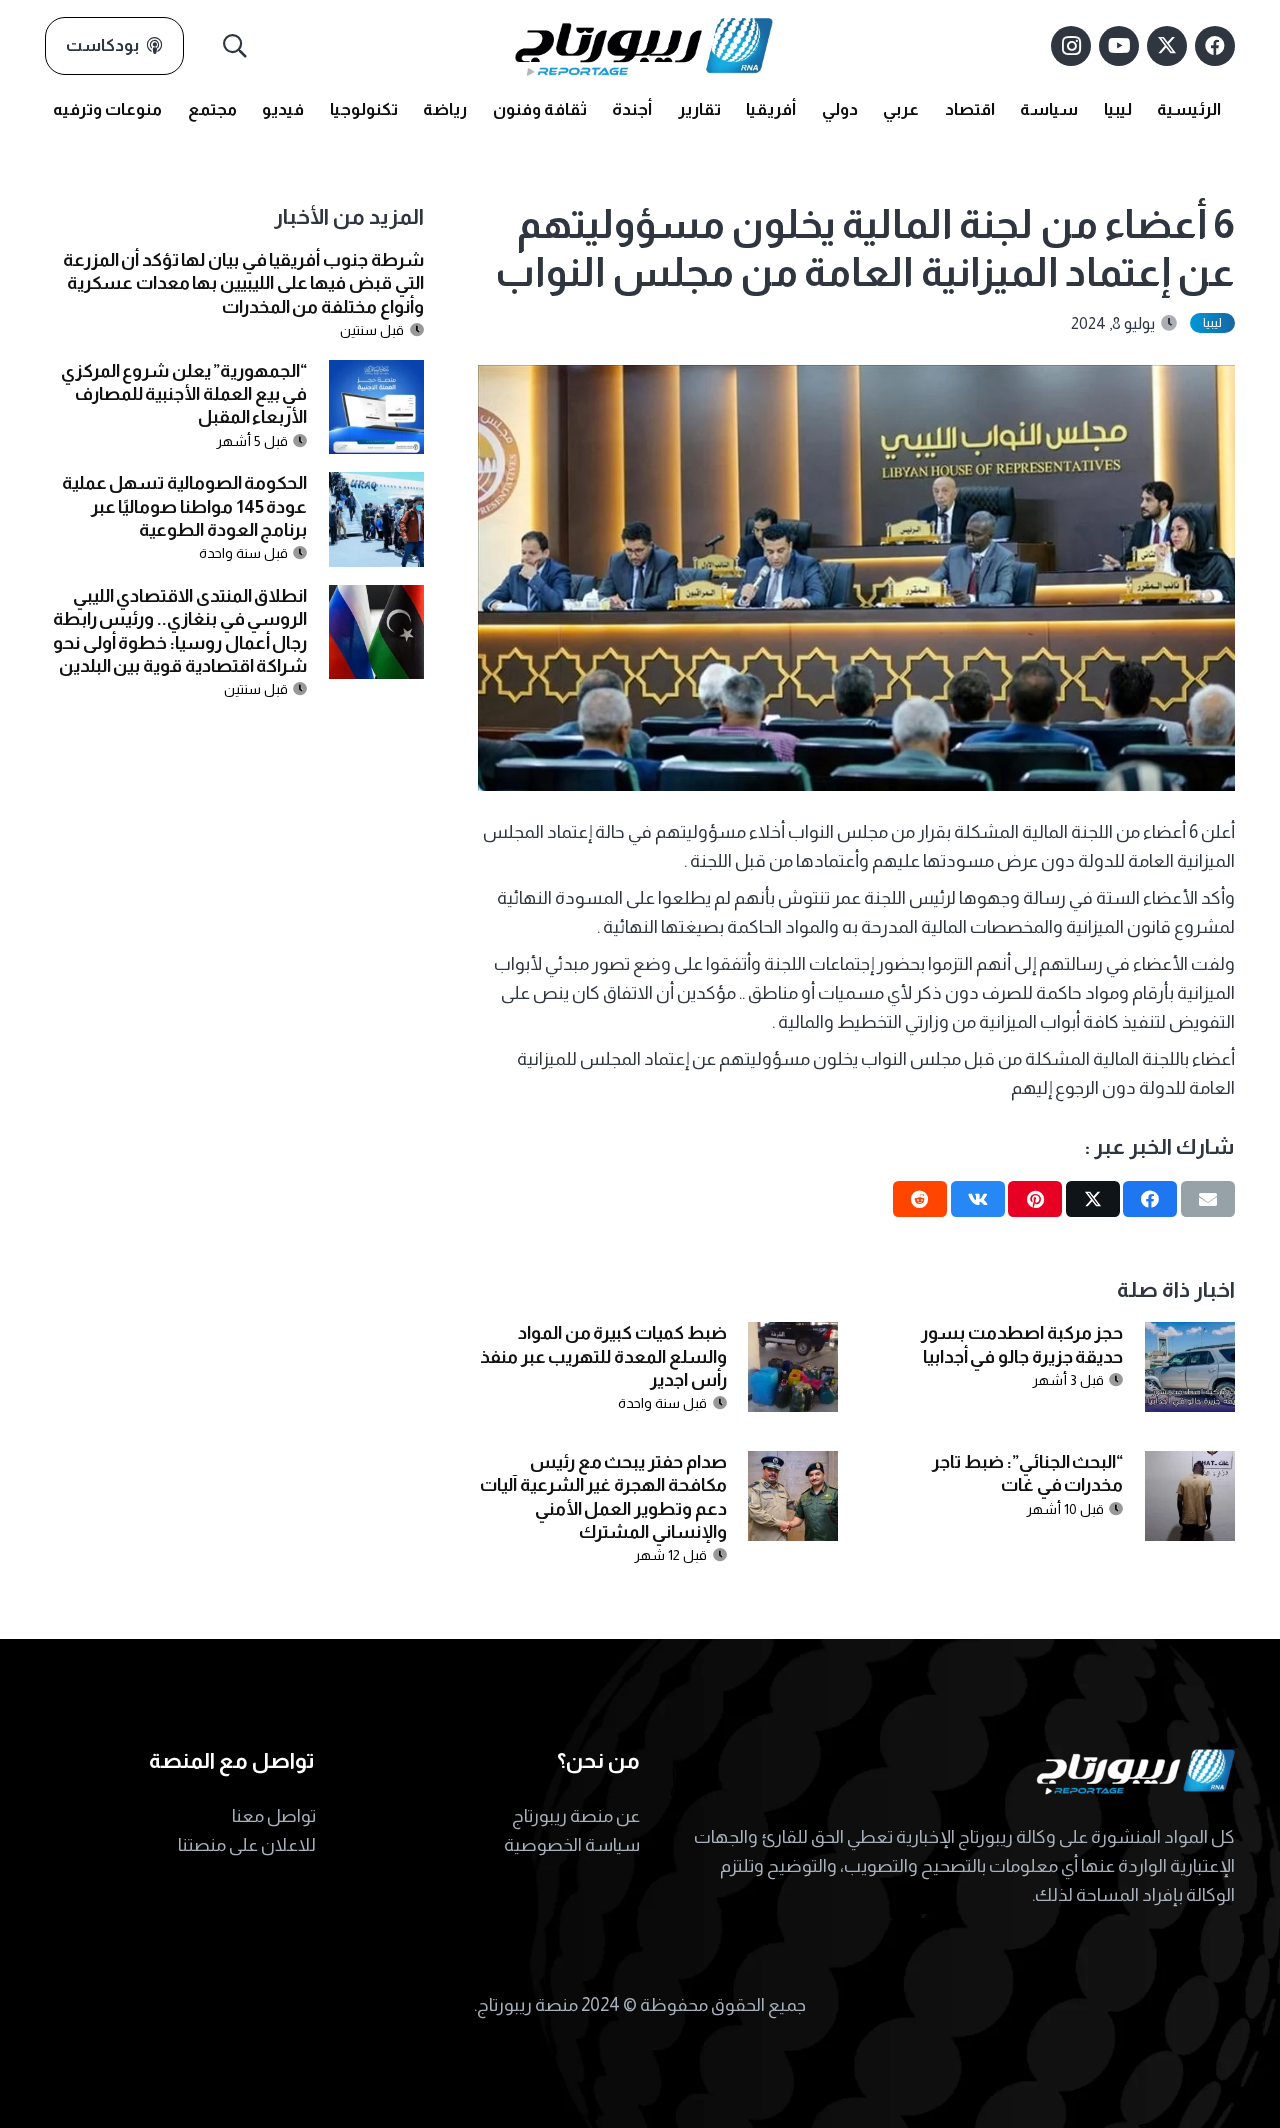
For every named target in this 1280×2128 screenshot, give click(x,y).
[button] (235, 46)
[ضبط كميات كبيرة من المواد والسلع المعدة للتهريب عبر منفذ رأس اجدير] (793, 1336)
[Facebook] (1215, 46)
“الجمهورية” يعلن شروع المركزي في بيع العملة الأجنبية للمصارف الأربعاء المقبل (184, 394)
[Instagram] (1071, 46)
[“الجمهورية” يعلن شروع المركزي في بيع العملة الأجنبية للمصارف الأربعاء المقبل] (376, 374)
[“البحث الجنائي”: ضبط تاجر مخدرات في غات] (1190, 1465)
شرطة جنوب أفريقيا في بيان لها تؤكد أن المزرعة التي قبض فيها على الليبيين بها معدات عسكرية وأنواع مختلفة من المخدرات (243, 283)
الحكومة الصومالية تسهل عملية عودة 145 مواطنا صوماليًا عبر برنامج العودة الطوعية (185, 506)
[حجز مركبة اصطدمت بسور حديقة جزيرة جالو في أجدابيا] (1190, 1336)
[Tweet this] (1093, 1199)
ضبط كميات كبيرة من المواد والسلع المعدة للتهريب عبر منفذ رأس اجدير (603, 1356)
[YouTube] (1119, 46)
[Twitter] (1167, 46)
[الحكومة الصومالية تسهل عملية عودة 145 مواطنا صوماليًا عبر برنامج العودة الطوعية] (376, 486)
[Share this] (1150, 1199)
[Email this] (1208, 1199)
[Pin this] (1035, 1199)
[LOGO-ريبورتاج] (644, 46)
